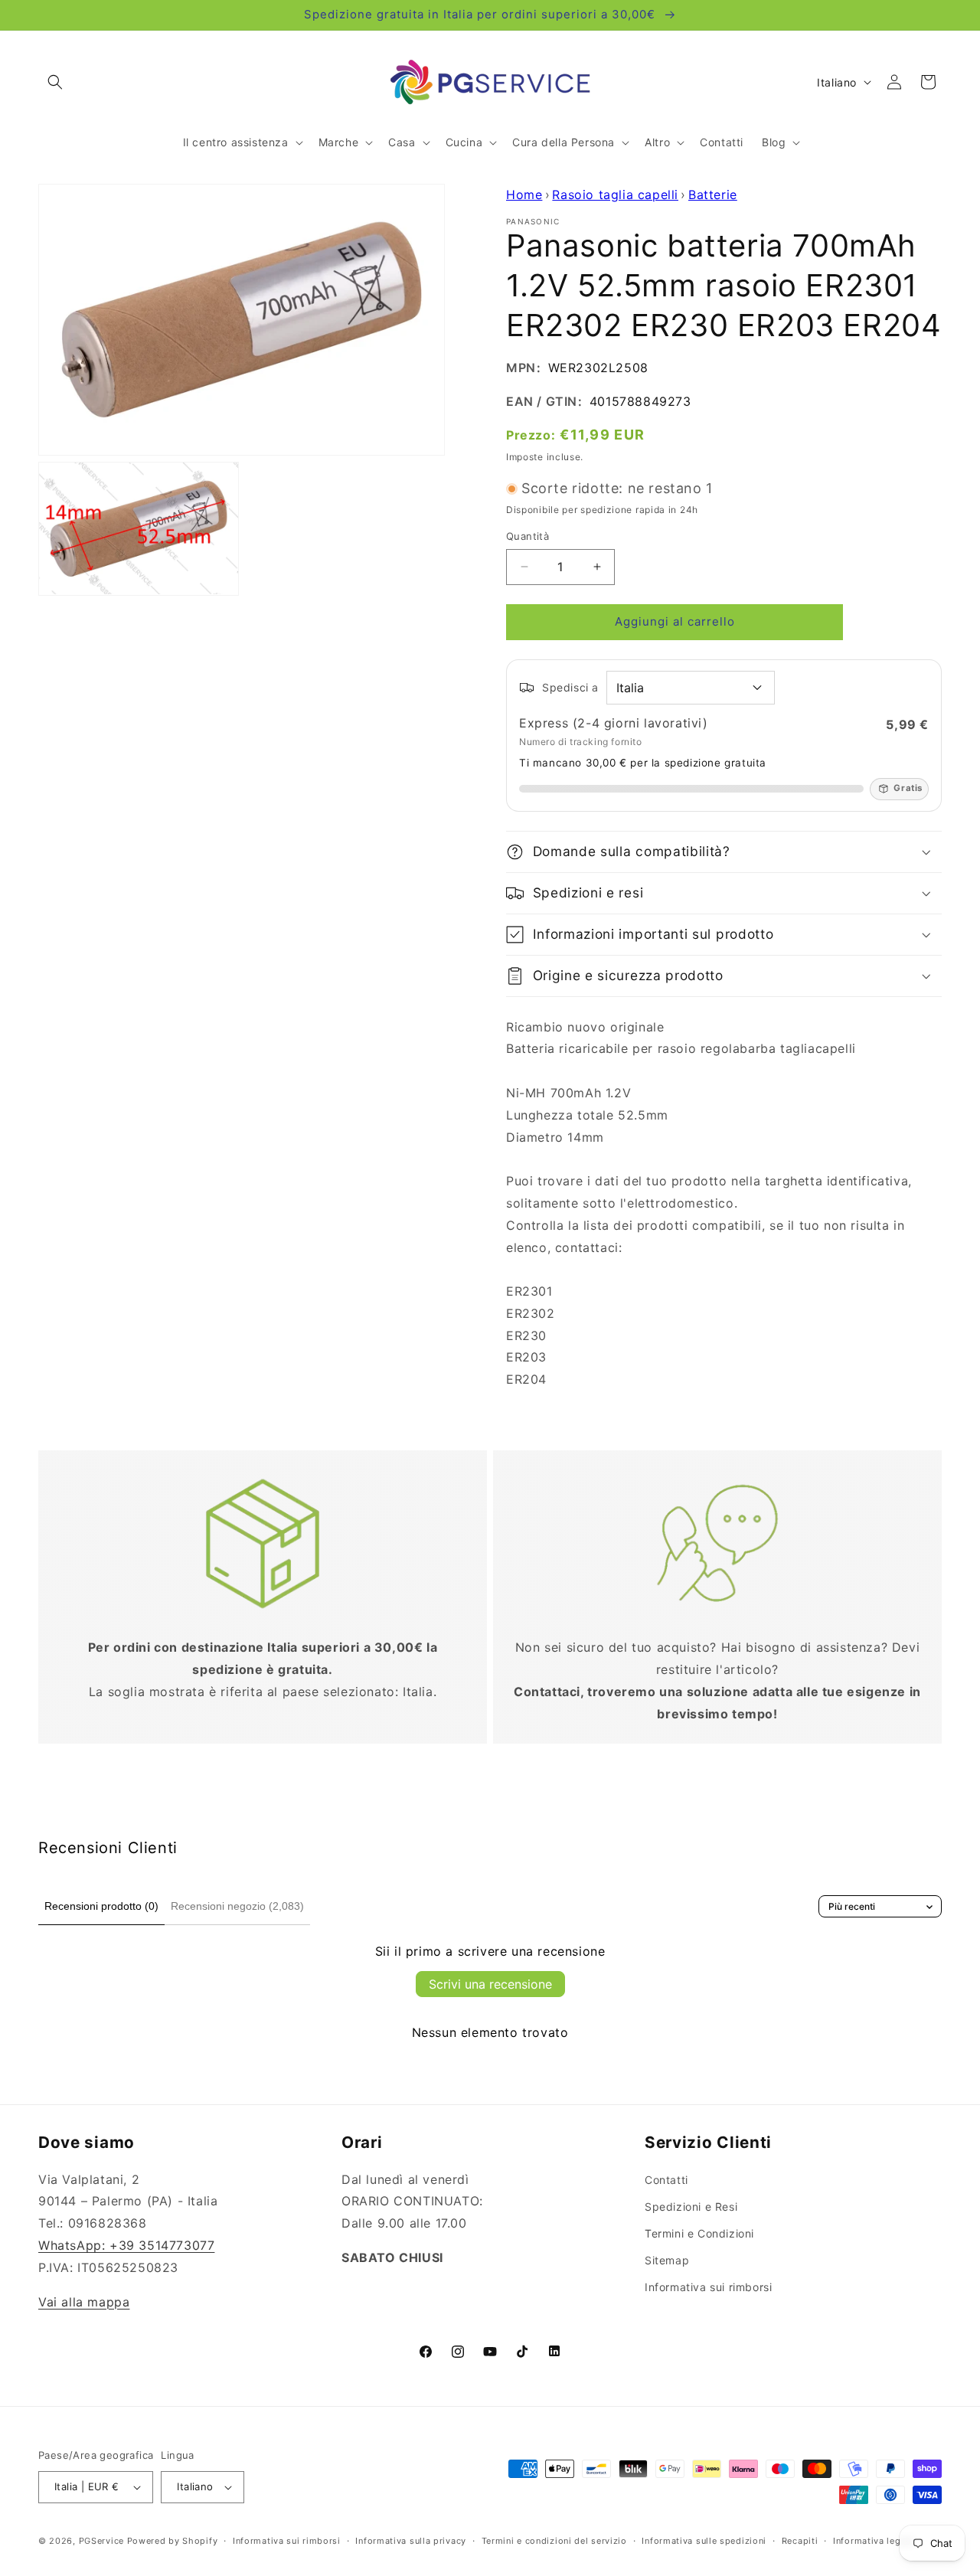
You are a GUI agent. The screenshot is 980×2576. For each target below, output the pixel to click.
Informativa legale (874, 2541)
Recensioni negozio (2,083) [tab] (237, 1906)
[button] (55, 82)
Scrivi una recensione (490, 1984)
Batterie (713, 195)
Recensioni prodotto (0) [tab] (101, 1906)
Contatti (666, 2180)
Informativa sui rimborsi (708, 2287)
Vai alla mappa (84, 2302)
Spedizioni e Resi (691, 2207)
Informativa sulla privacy (411, 2541)
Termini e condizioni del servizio (554, 2541)
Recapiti (800, 2541)
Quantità (528, 536)
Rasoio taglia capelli (615, 195)
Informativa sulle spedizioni (704, 2541)
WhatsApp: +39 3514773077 (126, 2245)
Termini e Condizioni (699, 2233)
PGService (101, 2541)
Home (524, 195)
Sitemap (667, 2260)
